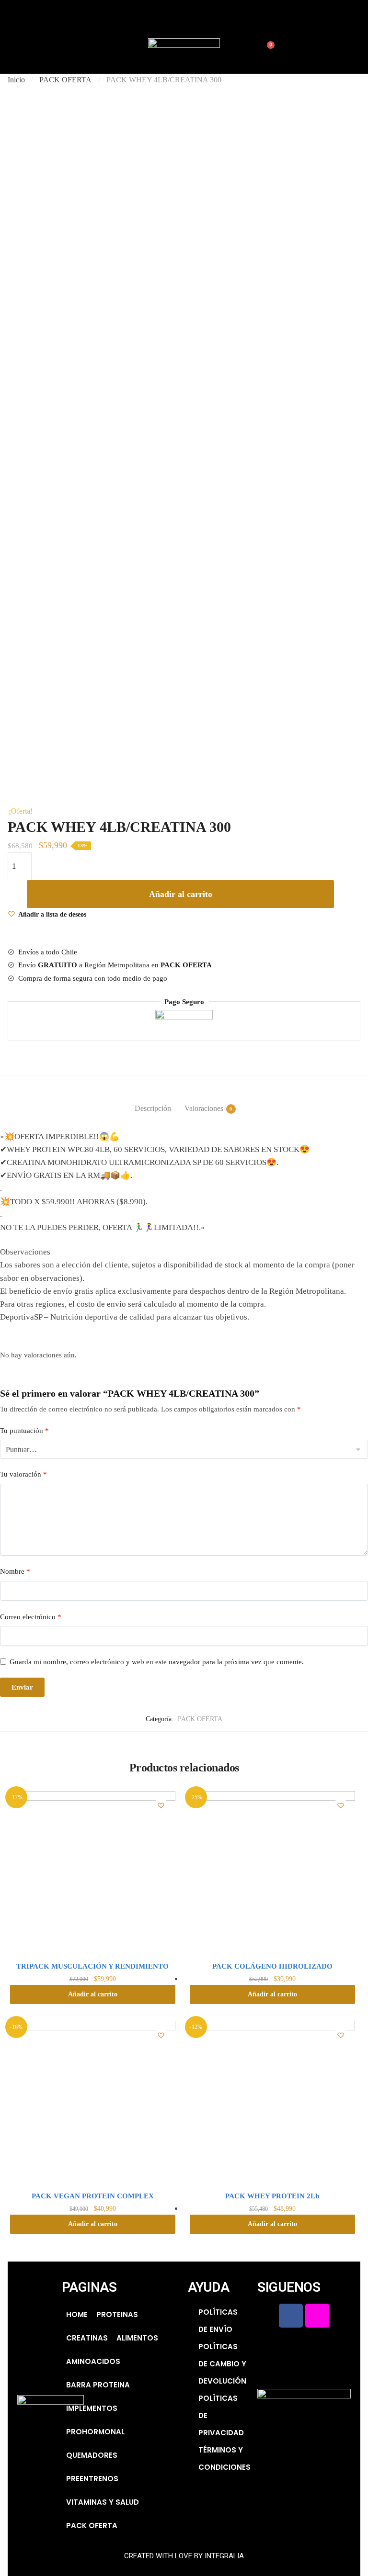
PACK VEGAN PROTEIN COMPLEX (93, 2196)
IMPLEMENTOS (92, 2408)
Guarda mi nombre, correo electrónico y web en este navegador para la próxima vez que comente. (157, 1662)
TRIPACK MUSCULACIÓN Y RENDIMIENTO (92, 1966)
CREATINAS (87, 2338)
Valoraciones (204, 1108)
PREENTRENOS (92, 2479)
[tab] (153, 1101)
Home (77, 2314)
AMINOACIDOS (93, 2361)
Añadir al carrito (181, 894)
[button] (11, 46)
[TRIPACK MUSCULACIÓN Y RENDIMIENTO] (93, 1874)
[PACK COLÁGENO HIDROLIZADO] (272, 1874)
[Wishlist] (161, 1805)
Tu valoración (23, 1474)
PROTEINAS (117, 2314)
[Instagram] (184, 17)
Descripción (153, 1108)
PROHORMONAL (95, 2432)
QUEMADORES (92, 2455)
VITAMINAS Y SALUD (103, 2502)
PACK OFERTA (65, 80)
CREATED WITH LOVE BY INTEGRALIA (184, 2556)
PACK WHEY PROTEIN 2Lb (272, 2196)
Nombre (15, 1571)
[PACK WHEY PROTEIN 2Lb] (272, 2103)
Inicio (16, 80)
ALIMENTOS (137, 2338)
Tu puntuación (24, 1431)
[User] (210, 17)
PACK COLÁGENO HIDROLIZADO (272, 1966)
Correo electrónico (31, 1617)
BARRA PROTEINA (98, 2385)
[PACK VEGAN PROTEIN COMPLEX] (93, 2103)
